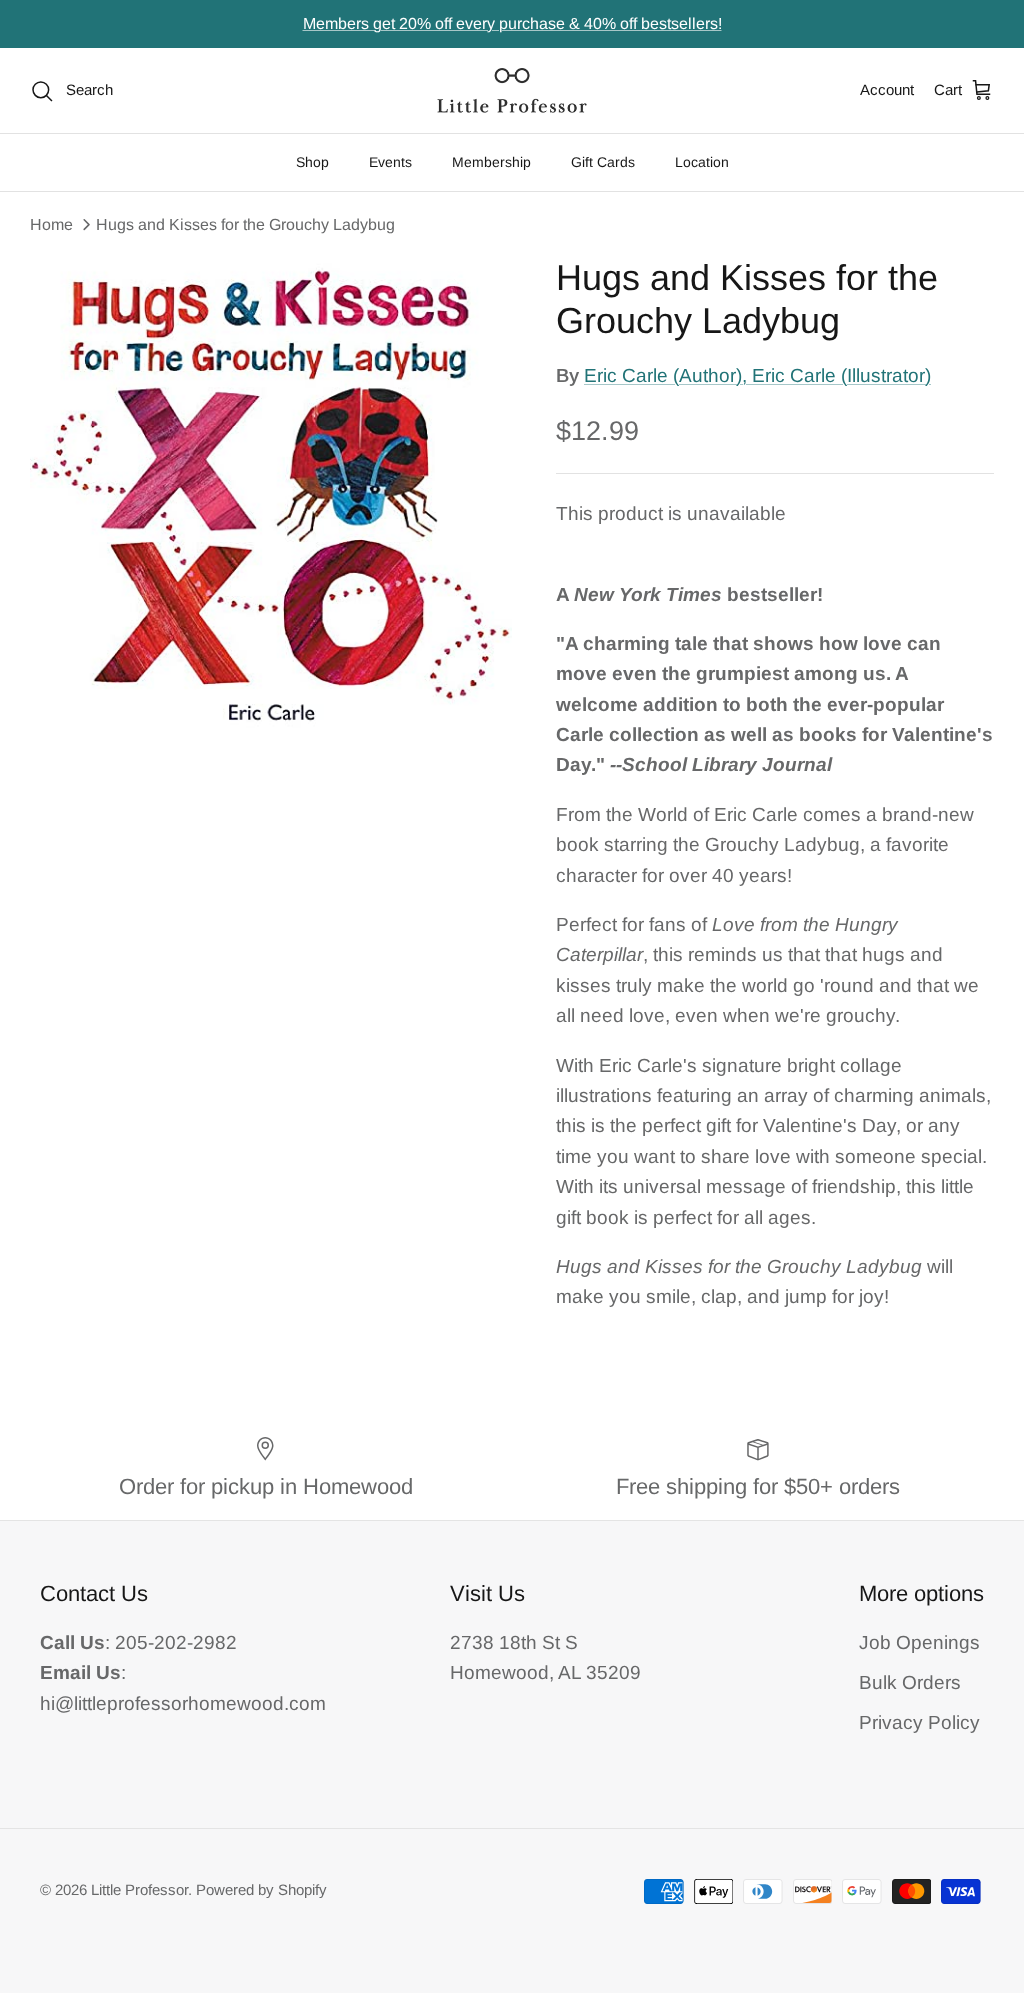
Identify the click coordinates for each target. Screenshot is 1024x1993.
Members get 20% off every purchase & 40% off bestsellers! (512, 23)
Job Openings (919, 1642)
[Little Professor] (512, 90)
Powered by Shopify (261, 1889)
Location (702, 162)
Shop (312, 162)
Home (51, 224)
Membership (491, 162)
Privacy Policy (919, 1722)
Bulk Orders (910, 1682)
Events (390, 162)
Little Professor (139, 1889)
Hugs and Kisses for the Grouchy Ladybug (245, 224)
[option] (271, 497)
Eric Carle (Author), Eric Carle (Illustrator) (757, 375)
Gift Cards (603, 162)
